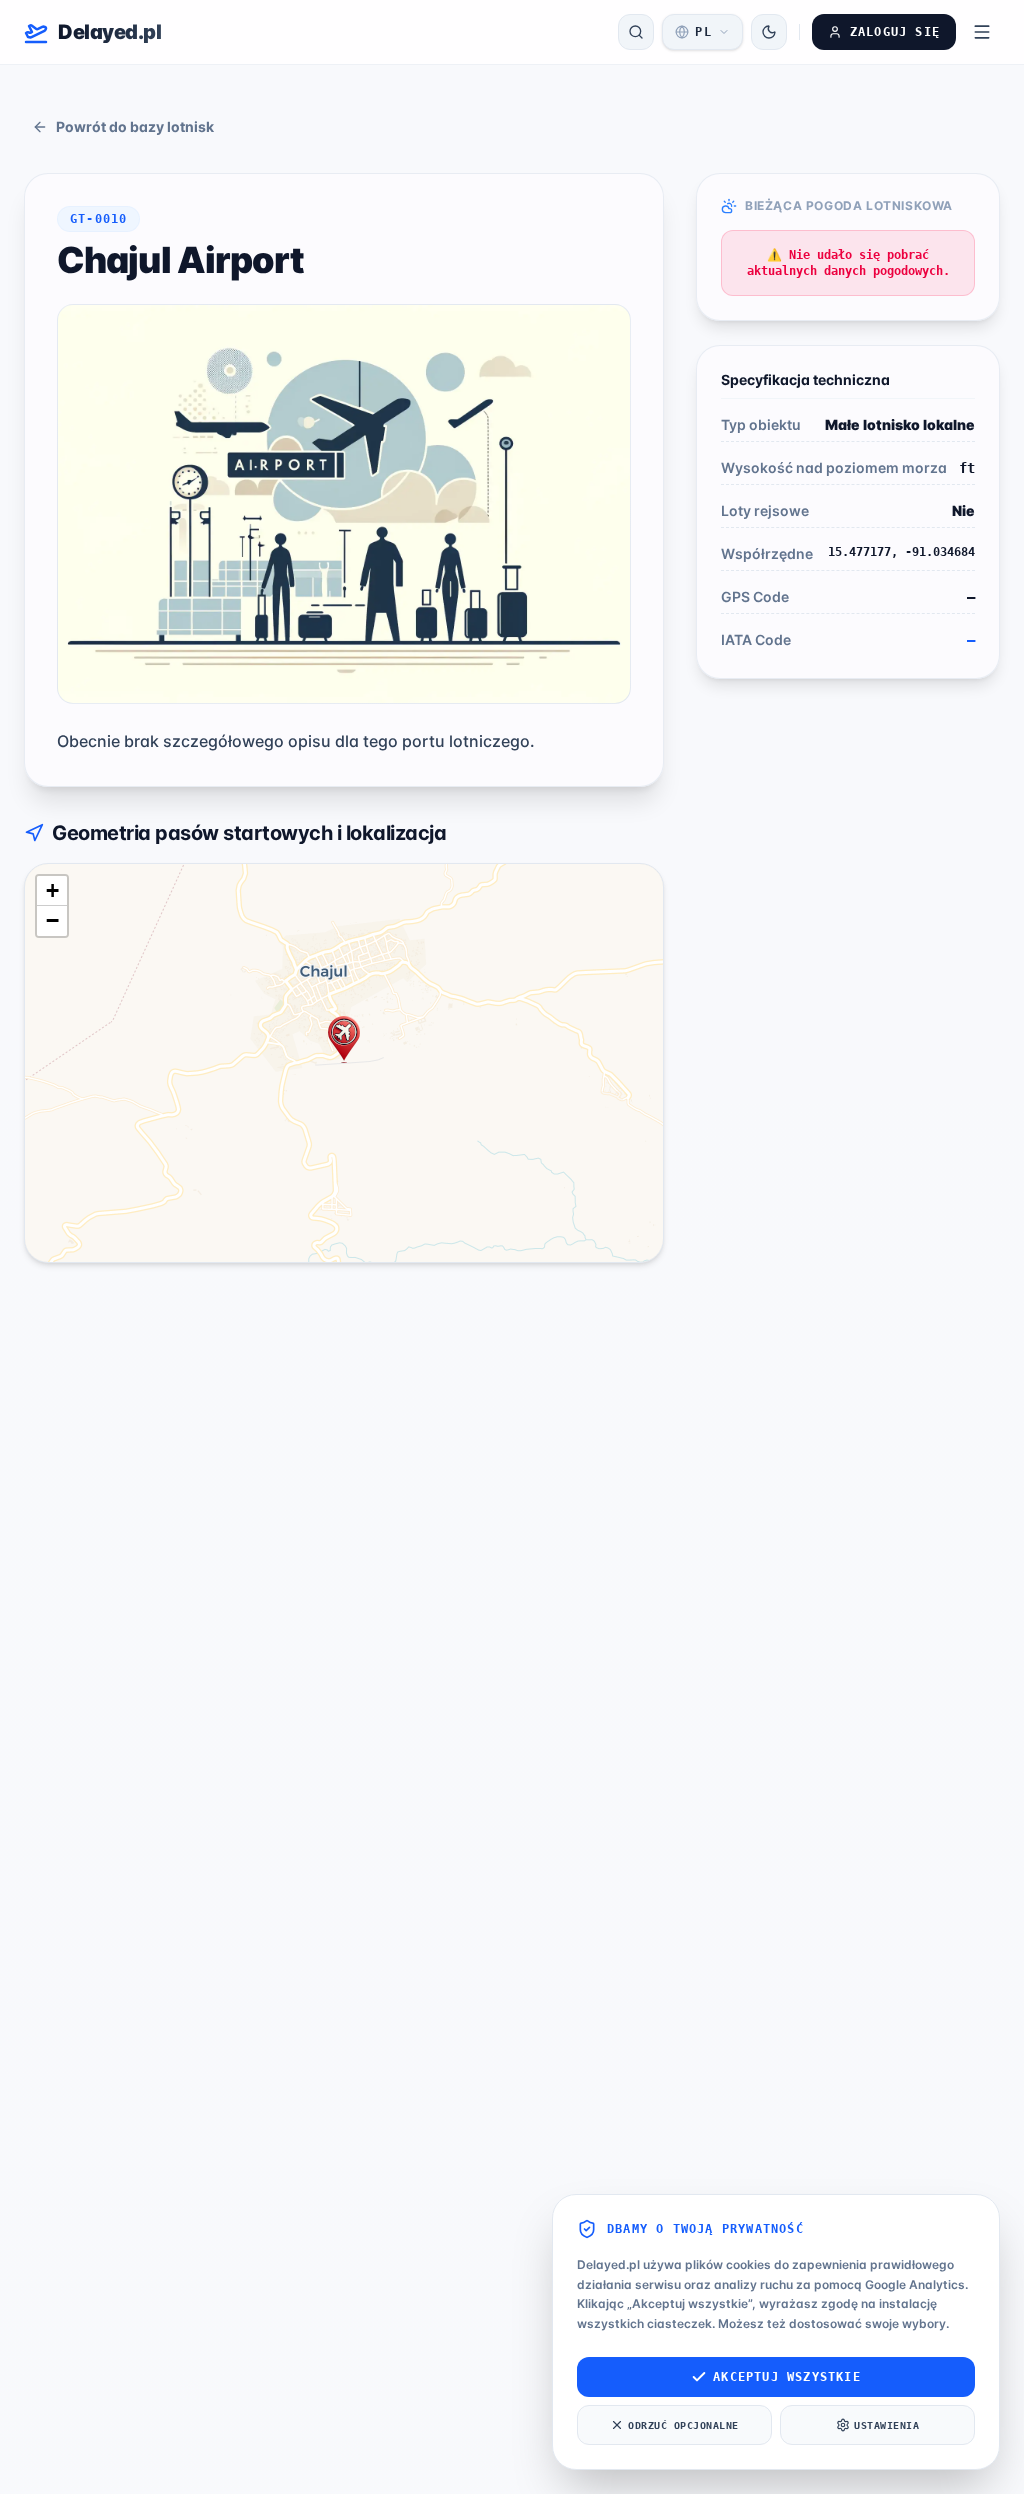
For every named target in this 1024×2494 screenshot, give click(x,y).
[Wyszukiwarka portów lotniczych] (636, 32)
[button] (344, 1039)
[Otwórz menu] (982, 32)
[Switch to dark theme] (769, 32)
